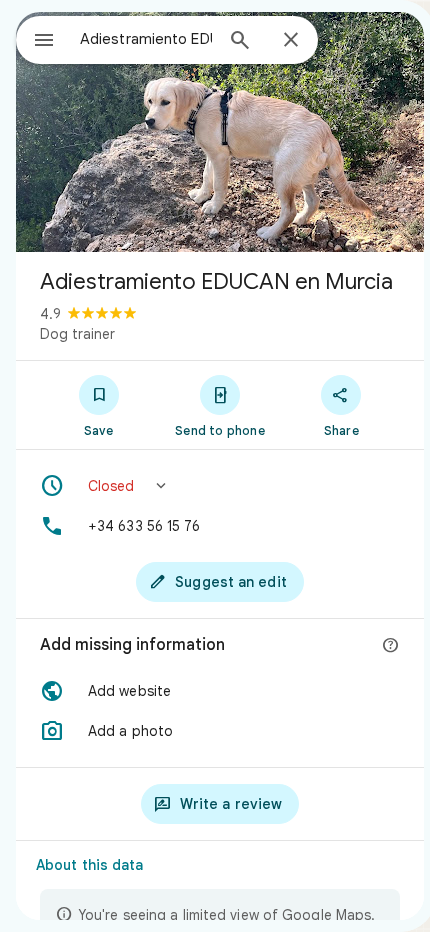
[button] (220, 486)
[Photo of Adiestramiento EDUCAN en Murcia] (220, 132)
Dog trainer (77, 334)
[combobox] (146, 39)
